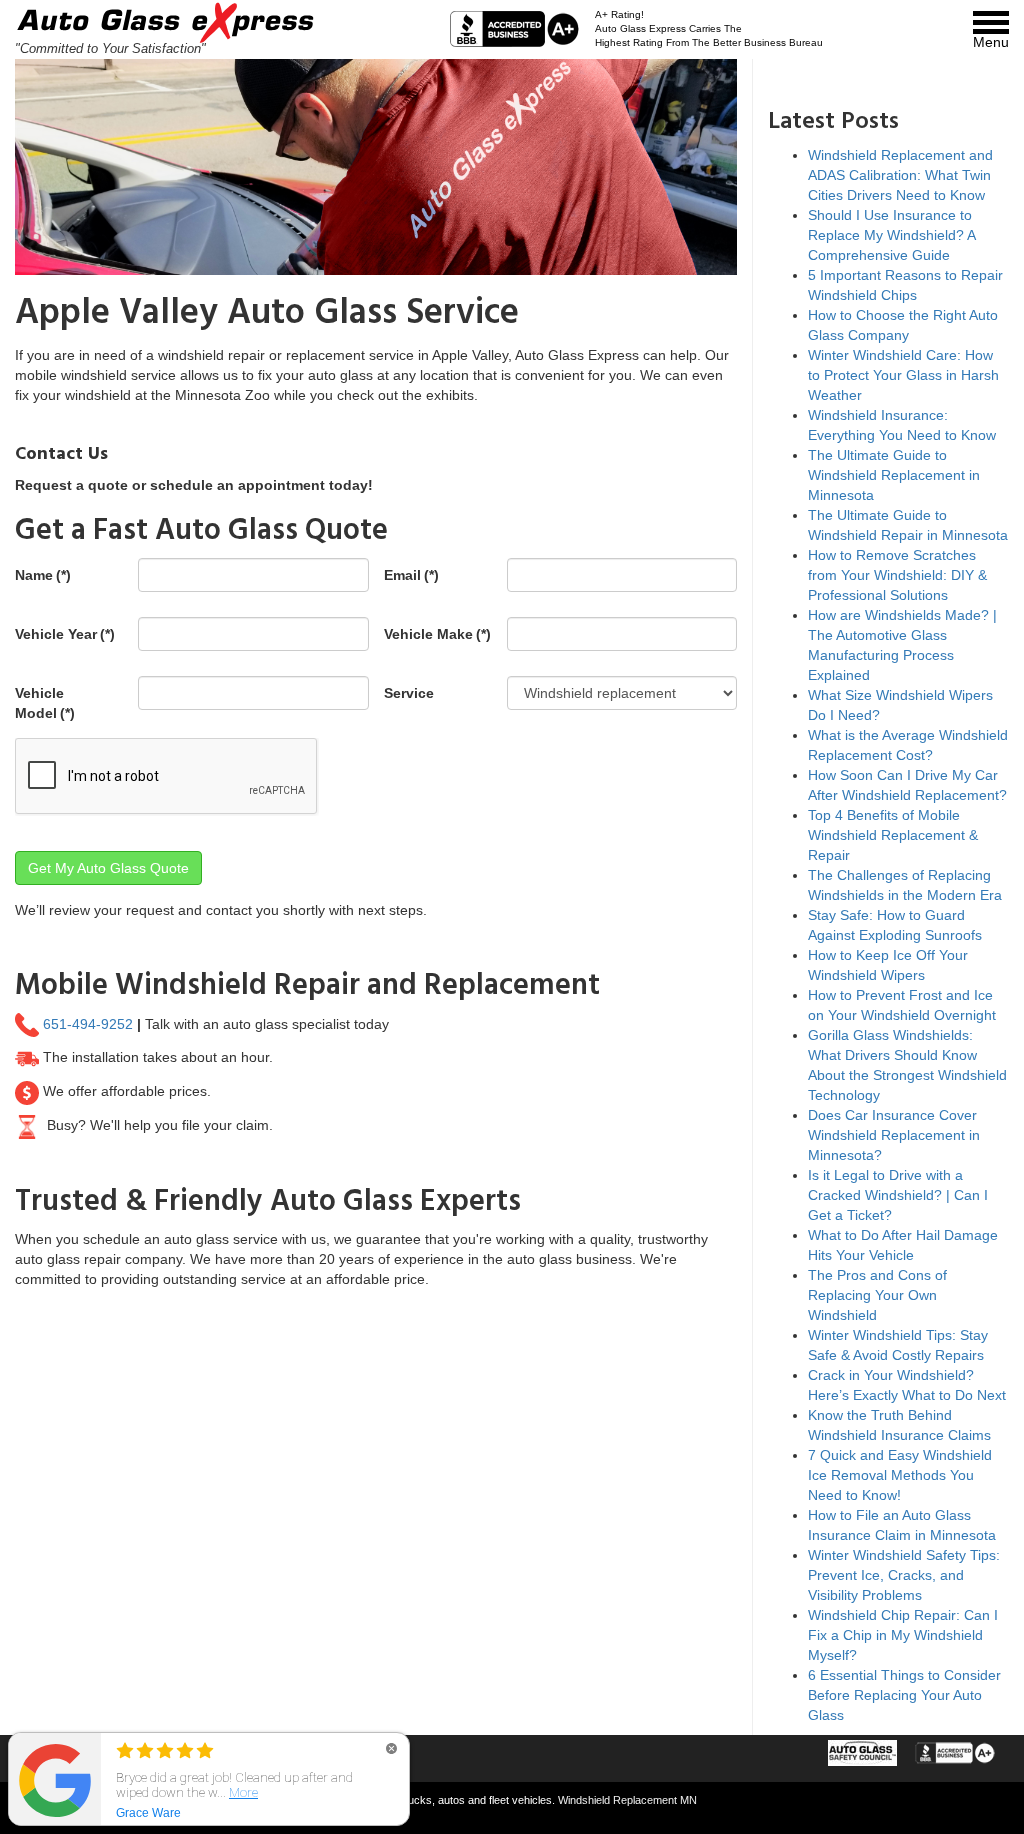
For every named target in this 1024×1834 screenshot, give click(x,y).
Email (411, 575)
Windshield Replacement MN (627, 1800)
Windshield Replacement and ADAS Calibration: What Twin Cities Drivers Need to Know (900, 175)
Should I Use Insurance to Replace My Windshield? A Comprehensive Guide (891, 235)
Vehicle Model (45, 703)
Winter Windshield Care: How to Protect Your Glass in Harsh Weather (903, 375)
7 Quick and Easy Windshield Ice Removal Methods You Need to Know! (900, 1475)
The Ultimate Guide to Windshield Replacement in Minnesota (894, 475)
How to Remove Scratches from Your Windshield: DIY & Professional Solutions (897, 575)
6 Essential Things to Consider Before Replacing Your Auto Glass (904, 1695)
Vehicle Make (437, 634)
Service (409, 693)
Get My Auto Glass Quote (108, 868)
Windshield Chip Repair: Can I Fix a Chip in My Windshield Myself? (903, 1635)
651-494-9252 (88, 1023)
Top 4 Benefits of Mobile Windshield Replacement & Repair (893, 835)
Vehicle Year (65, 634)
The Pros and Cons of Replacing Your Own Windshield (877, 1295)
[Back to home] (165, 24)
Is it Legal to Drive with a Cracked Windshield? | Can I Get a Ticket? (898, 1195)
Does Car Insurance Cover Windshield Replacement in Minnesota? (894, 1135)
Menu (991, 42)
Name (43, 575)
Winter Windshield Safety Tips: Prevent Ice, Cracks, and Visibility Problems (904, 1575)
